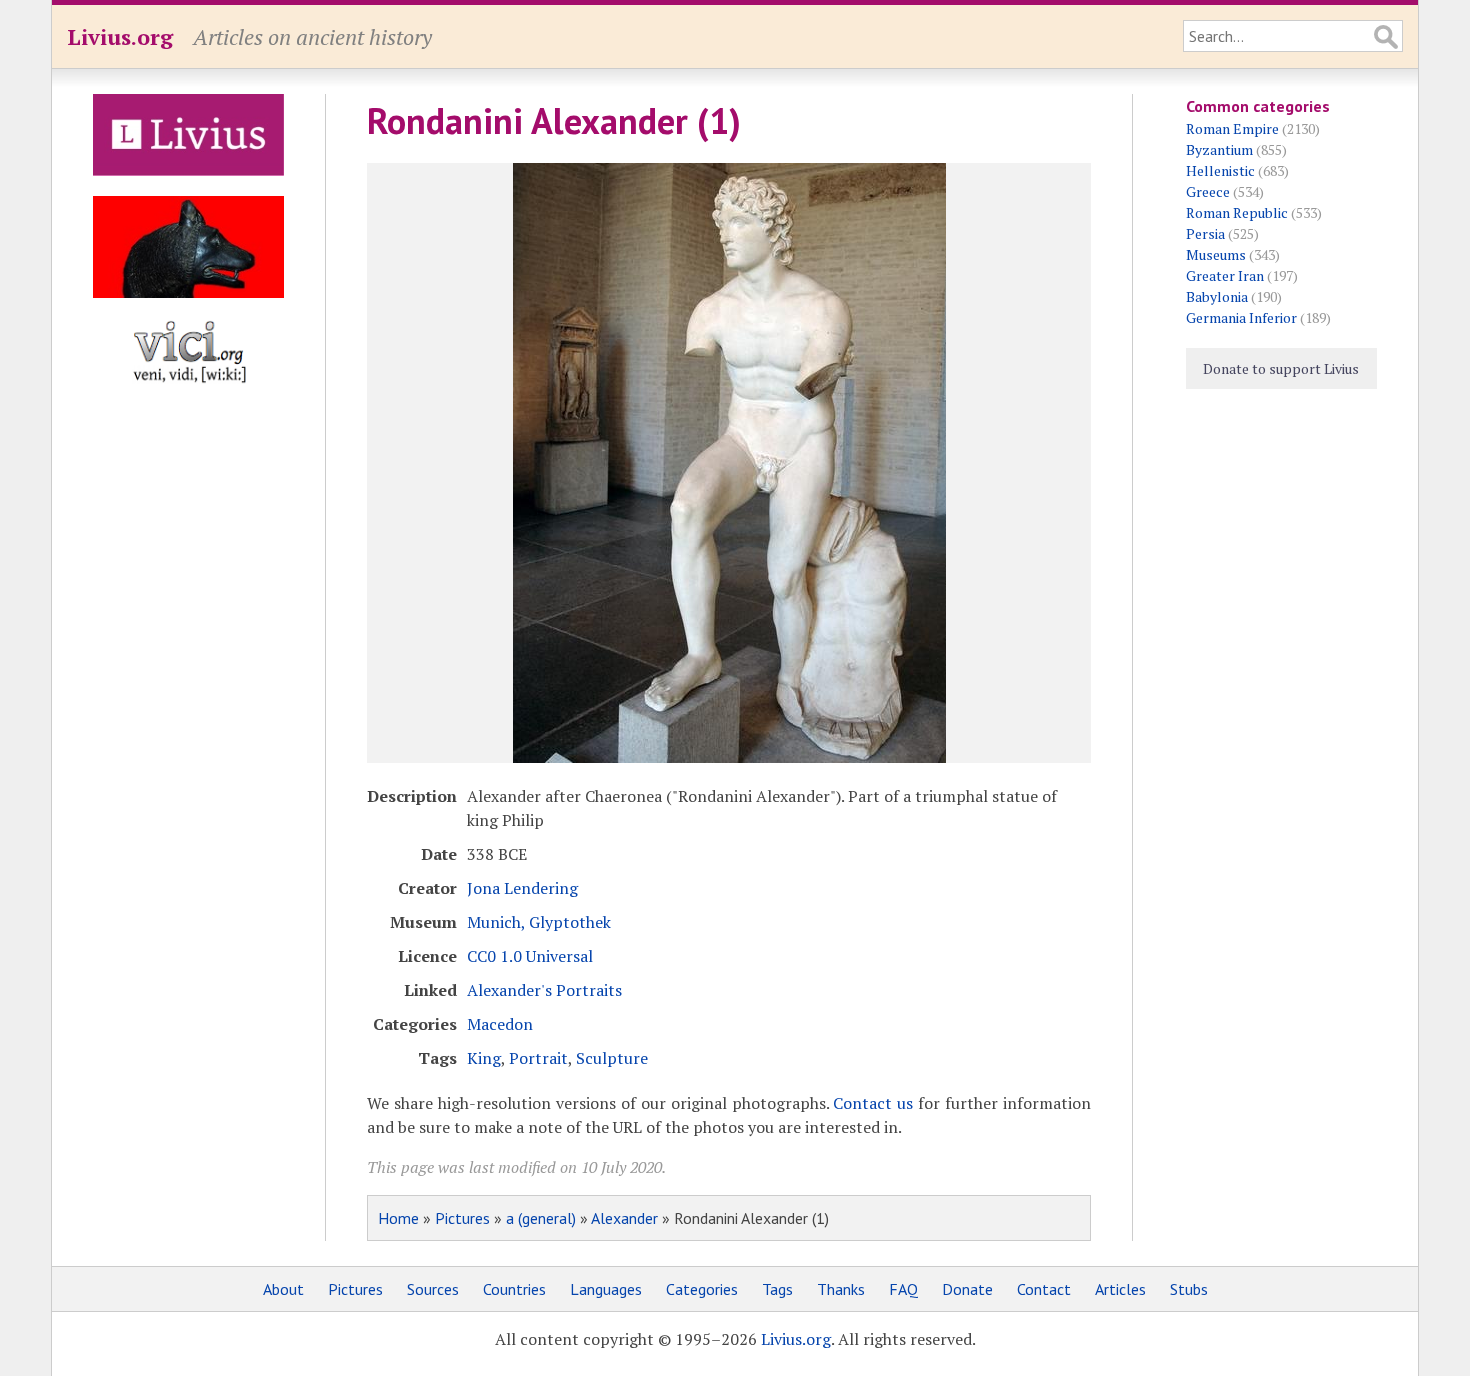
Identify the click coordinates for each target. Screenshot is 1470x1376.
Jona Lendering (522, 888)
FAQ (903, 1289)
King (484, 1058)
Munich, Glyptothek (539, 922)
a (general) (541, 1218)
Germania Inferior (1241, 317)
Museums (1216, 254)
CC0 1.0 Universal (530, 956)
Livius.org (120, 36)
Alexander (624, 1218)
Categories (702, 1289)
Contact (1044, 1289)
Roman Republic (1237, 212)
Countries (514, 1289)
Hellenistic (1220, 170)
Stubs (1189, 1289)
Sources (433, 1289)
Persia (1205, 233)
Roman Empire (1232, 128)
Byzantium (1219, 149)
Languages (606, 1289)
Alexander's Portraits (544, 990)
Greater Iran (1225, 275)
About (283, 1289)
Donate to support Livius (1281, 368)
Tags (777, 1289)
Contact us (873, 1103)
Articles (1120, 1289)
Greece (1208, 191)
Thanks (841, 1289)
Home (398, 1218)
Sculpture (612, 1058)
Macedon (500, 1024)
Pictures (462, 1218)
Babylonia (1217, 296)
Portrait (538, 1058)
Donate (967, 1289)
